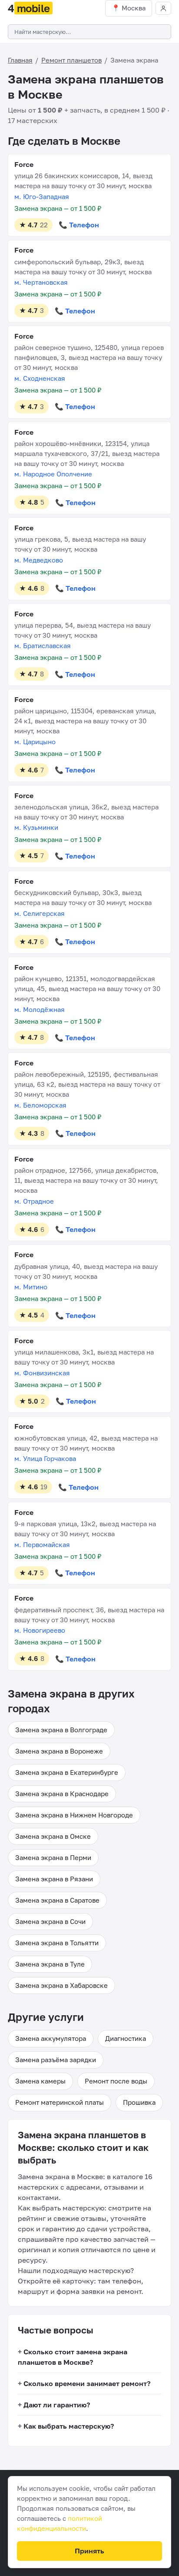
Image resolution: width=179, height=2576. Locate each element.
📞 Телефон (79, 225)
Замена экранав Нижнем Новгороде (74, 1815)
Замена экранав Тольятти (57, 1943)
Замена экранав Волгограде (61, 1730)
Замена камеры (40, 2081)
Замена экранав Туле (50, 1964)
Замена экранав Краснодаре (62, 1794)
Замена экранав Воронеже (59, 1751)
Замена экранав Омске (53, 1836)
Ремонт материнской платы (60, 2102)
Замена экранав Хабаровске (61, 1985)
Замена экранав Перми (53, 1857)
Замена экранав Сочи (50, 1921)
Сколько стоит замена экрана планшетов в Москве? (73, 2357)
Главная (20, 60)
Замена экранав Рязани (54, 1879)
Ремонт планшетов (71, 60)
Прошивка (139, 2102)
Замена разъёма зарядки (56, 2060)
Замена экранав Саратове (57, 1900)
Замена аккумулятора (51, 2038)
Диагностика (126, 2038)
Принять (89, 2551)
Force (24, 164)
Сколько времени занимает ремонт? (87, 2383)
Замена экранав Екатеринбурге (67, 1772)
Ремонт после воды (116, 2081)
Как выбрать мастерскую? (69, 2426)
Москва (134, 8)
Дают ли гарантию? (57, 2405)
